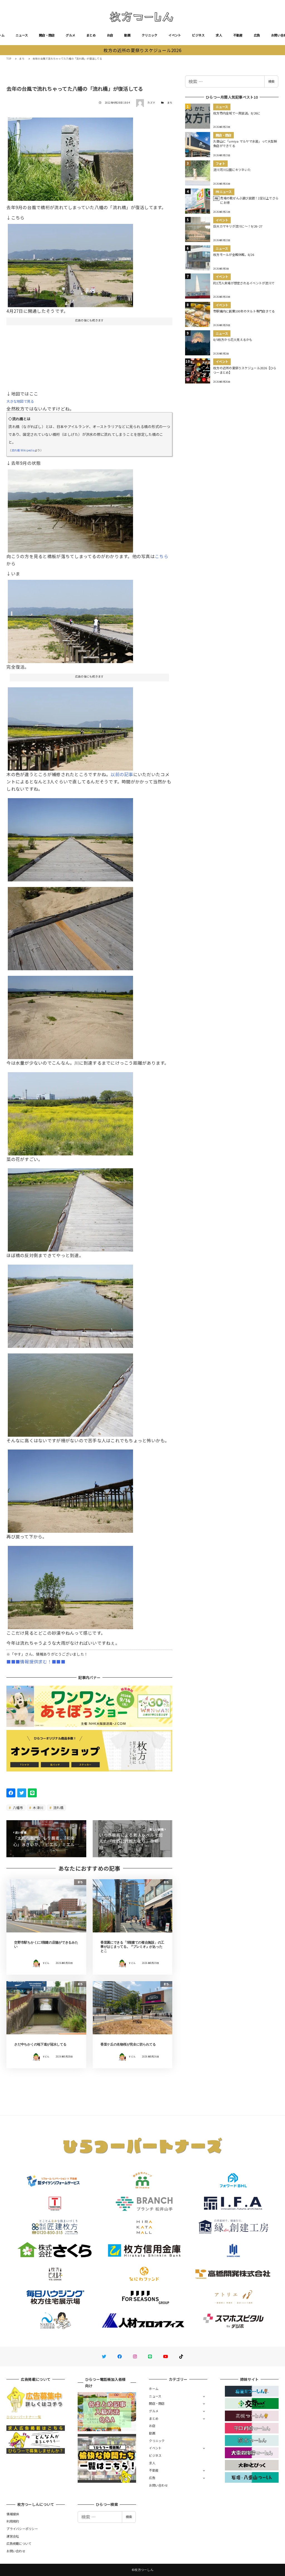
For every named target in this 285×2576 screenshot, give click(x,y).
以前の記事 (122, 774)
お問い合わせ (158, 2485)
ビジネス (198, 35)
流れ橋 (58, 1808)
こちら (162, 556)
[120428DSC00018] (70, 1112)
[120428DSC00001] (70, 619)
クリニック (149, 35)
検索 (271, 81)
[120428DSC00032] (70, 1393)
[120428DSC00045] (70, 1585)
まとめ (91, 35)
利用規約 (13, 2521)
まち (170, 103)
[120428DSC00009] (70, 837)
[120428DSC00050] (70, 1489)
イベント (175, 35)
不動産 (238, 35)
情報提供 (13, 2514)
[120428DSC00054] (70, 727)
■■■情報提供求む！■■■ (36, 1661)
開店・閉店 (47, 35)
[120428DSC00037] (70, 1304)
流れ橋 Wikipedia (23, 450)
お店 (110, 35)
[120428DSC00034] (70, 1208)
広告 (257, 35)
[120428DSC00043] (70, 927)
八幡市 (18, 1808)
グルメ (70, 35)
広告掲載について (19, 2543)
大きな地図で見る (20, 401)
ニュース (22, 35)
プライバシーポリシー (22, 2529)
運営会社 (13, 2536)
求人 (219, 35)
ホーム (154, 2389)
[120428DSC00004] (70, 157)
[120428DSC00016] (70, 1015)
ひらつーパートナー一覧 (24, 2417)
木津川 (38, 1808)
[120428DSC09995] (70, 263)
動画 (127, 35)
